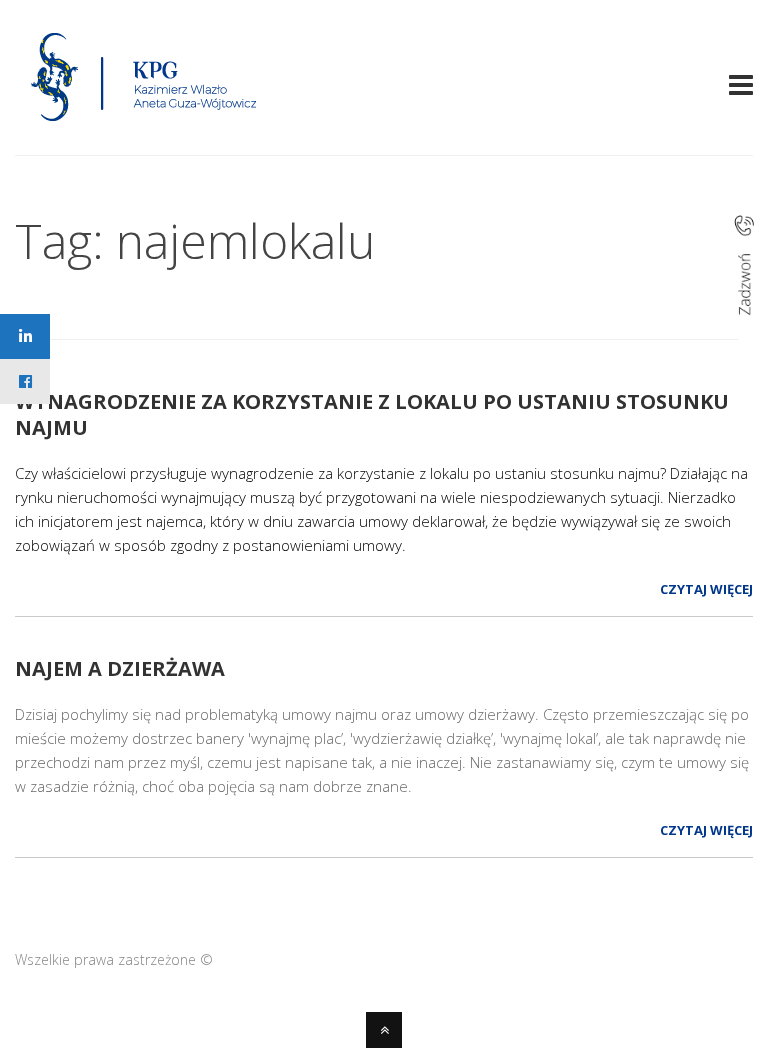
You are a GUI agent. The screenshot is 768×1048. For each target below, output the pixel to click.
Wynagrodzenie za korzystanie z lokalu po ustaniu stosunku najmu (372, 414)
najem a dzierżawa (120, 668)
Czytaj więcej (706, 589)
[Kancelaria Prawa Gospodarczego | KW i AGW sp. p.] (144, 127)
